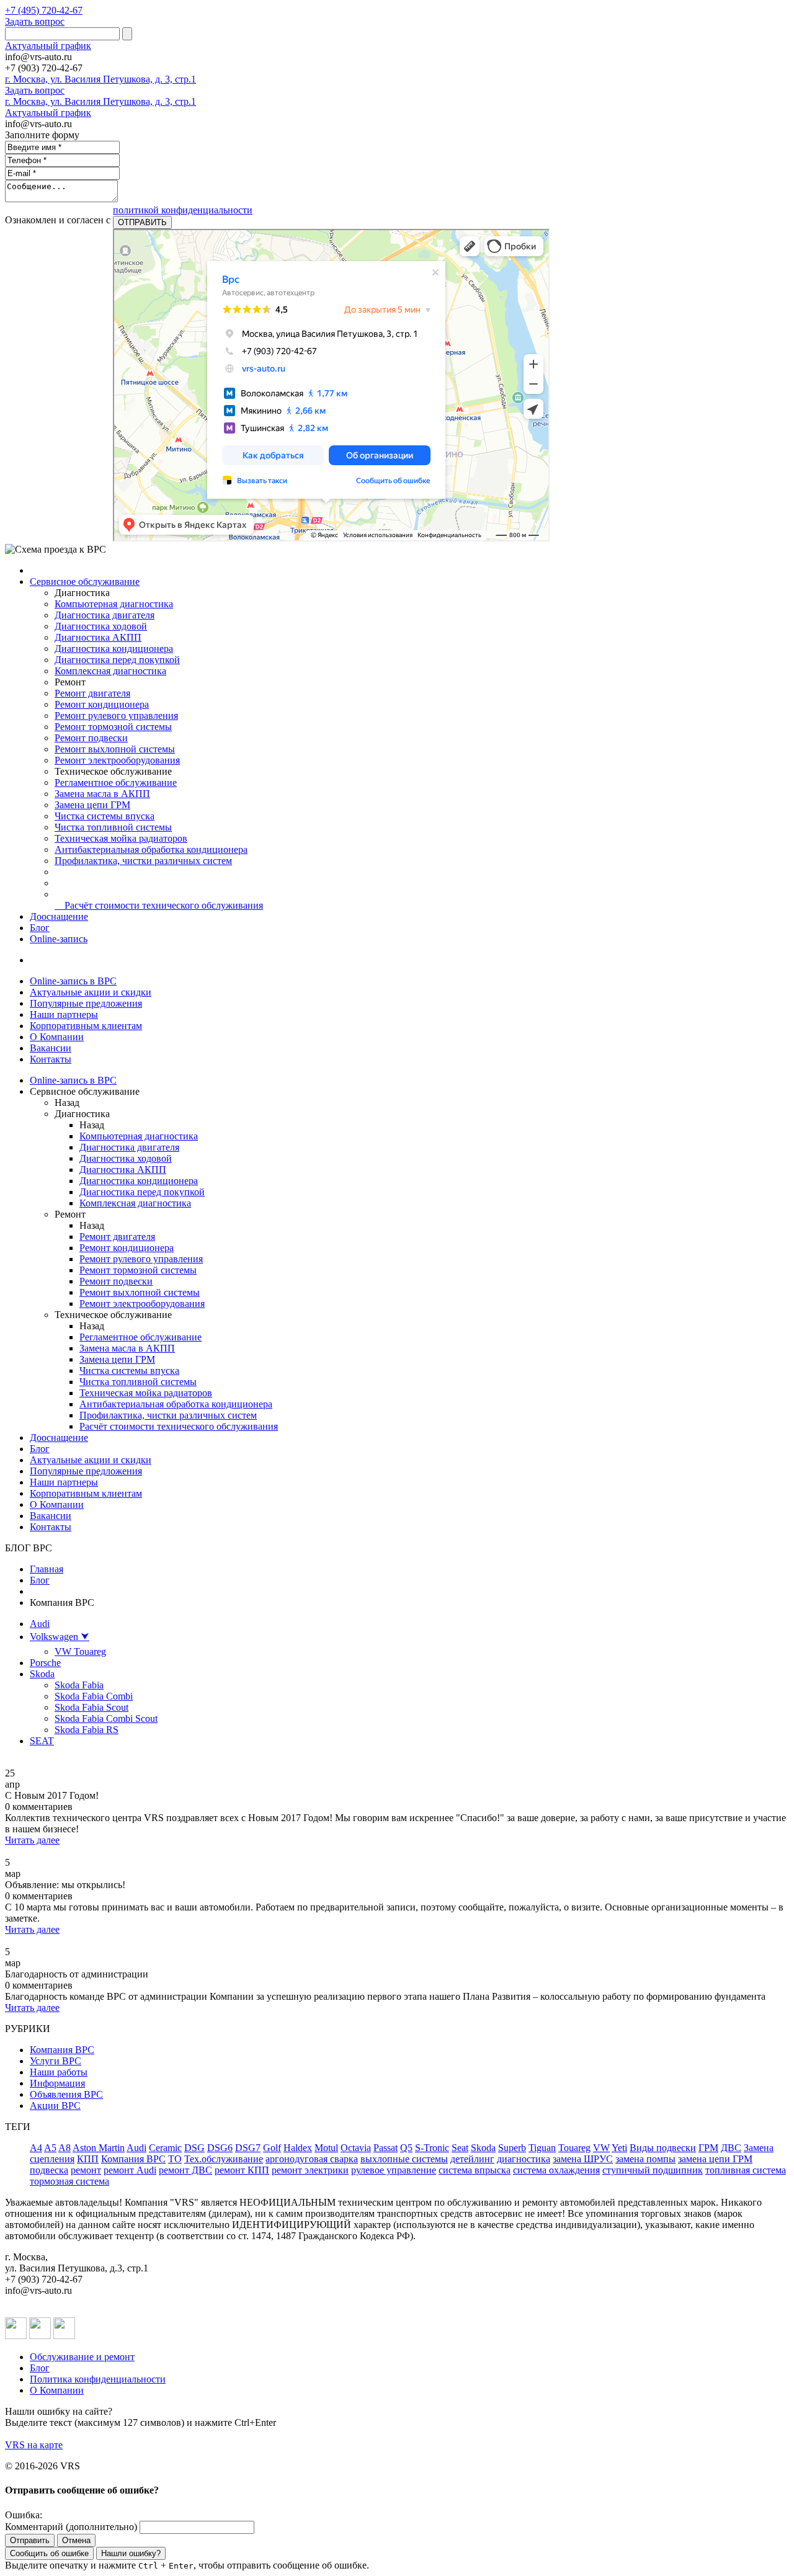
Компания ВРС (62, 2050)
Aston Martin (99, 2148)
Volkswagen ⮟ (60, 1637)
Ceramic (165, 2148)
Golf (272, 2148)
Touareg (574, 2148)
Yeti (619, 2148)
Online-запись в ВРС (73, 981)
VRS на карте (34, 2445)
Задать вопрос (35, 21)
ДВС (731, 2148)
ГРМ (708, 2148)
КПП (88, 2159)
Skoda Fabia (79, 1685)
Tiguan (542, 2148)
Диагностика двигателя (105, 615)
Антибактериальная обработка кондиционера (151, 849)
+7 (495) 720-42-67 (44, 10)
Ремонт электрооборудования (117, 760)
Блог (40, 928)
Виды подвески (663, 2148)
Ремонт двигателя (92, 693)
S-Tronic (432, 2148)
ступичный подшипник (653, 2170)
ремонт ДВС (185, 2170)
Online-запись (59, 939)
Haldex (298, 2148)
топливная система (746, 2170)
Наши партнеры (64, 1014)
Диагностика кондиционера (114, 648)
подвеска (49, 2170)
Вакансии (51, 1048)
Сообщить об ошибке (49, 2553)
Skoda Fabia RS (87, 1730)
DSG (194, 2148)
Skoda (42, 1674)
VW (601, 2148)
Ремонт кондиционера (102, 704)
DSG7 (248, 2148)
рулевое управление (394, 2170)
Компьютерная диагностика (114, 604)
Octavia (356, 2148)
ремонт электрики (310, 2170)
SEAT (42, 1741)
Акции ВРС (55, 2106)
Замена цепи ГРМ (92, 805)
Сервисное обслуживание (85, 582)
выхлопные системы (404, 2159)
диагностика (524, 2159)
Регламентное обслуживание (116, 782)
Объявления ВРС (66, 2094)
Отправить (30, 2540)
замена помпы (645, 2159)
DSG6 (220, 2148)
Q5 (406, 2148)
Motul (326, 2148)
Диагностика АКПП (98, 637)
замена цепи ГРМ (715, 2159)
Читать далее (32, 1840)
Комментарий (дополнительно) (71, 2527)
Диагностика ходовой (101, 626)
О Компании (57, 1037)
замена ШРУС (583, 2159)
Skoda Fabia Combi (94, 1696)
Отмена (76, 2540)
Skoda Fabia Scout (91, 1707)
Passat (386, 2148)
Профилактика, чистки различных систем (143, 861)
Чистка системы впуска (105, 816)
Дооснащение (59, 916)
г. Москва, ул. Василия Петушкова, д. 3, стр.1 (100, 79)
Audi (40, 1624)
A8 (65, 2148)
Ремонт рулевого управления (116, 715)
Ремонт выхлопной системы (115, 749)
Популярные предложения (86, 1003)
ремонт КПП (242, 2170)
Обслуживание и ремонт (82, 2357)
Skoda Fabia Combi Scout (106, 1718)
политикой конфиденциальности (183, 210)
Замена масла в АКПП (102, 794)
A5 (50, 2148)
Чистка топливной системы (113, 827)
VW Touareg (80, 1651)
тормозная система (69, 2181)
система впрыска (475, 2170)
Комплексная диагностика (110, 671)
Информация (57, 2083)
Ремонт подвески (91, 738)
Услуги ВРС (56, 2061)
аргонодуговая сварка (312, 2159)
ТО (175, 2159)
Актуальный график (48, 46)
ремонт (86, 2170)
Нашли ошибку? (131, 2553)
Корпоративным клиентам (86, 1026)
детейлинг (472, 2159)
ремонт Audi (130, 2170)
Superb (512, 2148)
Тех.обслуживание (224, 2159)
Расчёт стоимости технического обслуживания (159, 905)
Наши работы (59, 2072)
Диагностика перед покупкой (117, 660)
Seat (460, 2148)
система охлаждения (556, 2170)
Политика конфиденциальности (98, 2379)
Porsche (45, 1663)
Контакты (51, 1059)
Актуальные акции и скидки (91, 992)
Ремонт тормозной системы (113, 727)
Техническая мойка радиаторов (121, 838)
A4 (36, 2148)
